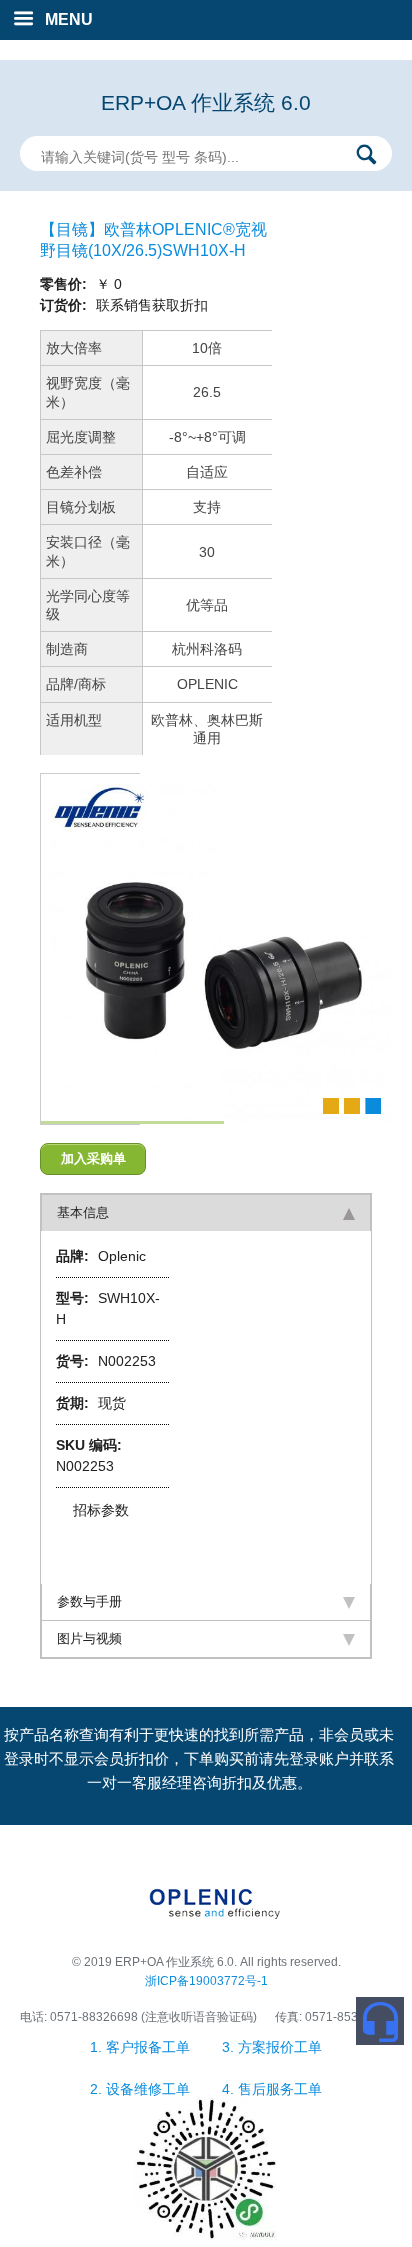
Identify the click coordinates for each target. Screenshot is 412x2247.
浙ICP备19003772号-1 (206, 1981)
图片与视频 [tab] (89, 1638)
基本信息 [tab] (83, 1212)
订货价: (65, 305)
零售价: (65, 284)
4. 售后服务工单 (272, 2089)
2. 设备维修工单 (142, 2089)
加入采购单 (93, 1158)
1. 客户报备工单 (142, 2047)
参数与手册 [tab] (89, 1601)
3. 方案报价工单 (272, 2047)
